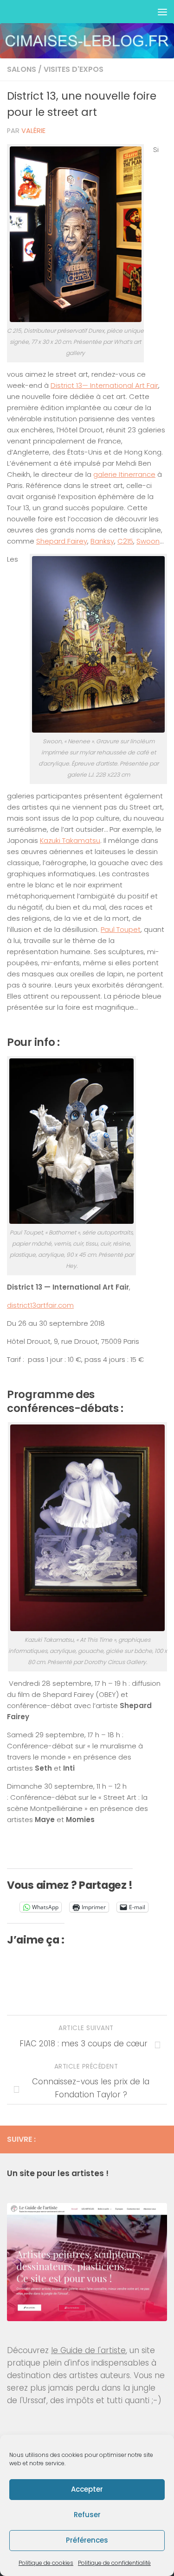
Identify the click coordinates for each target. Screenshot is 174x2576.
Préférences (87, 2540)
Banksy (102, 541)
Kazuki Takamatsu (70, 840)
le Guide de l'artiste (88, 2350)
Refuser (87, 2515)
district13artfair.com (40, 1305)
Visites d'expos (74, 69)
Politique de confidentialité (114, 2563)
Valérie (33, 131)
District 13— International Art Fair (104, 385)
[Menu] (162, 12)
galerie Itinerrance (124, 474)
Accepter (87, 2489)
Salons (22, 69)
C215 (125, 541)
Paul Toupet (121, 929)
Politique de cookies (46, 2563)
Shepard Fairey (62, 541)
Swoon (148, 541)
